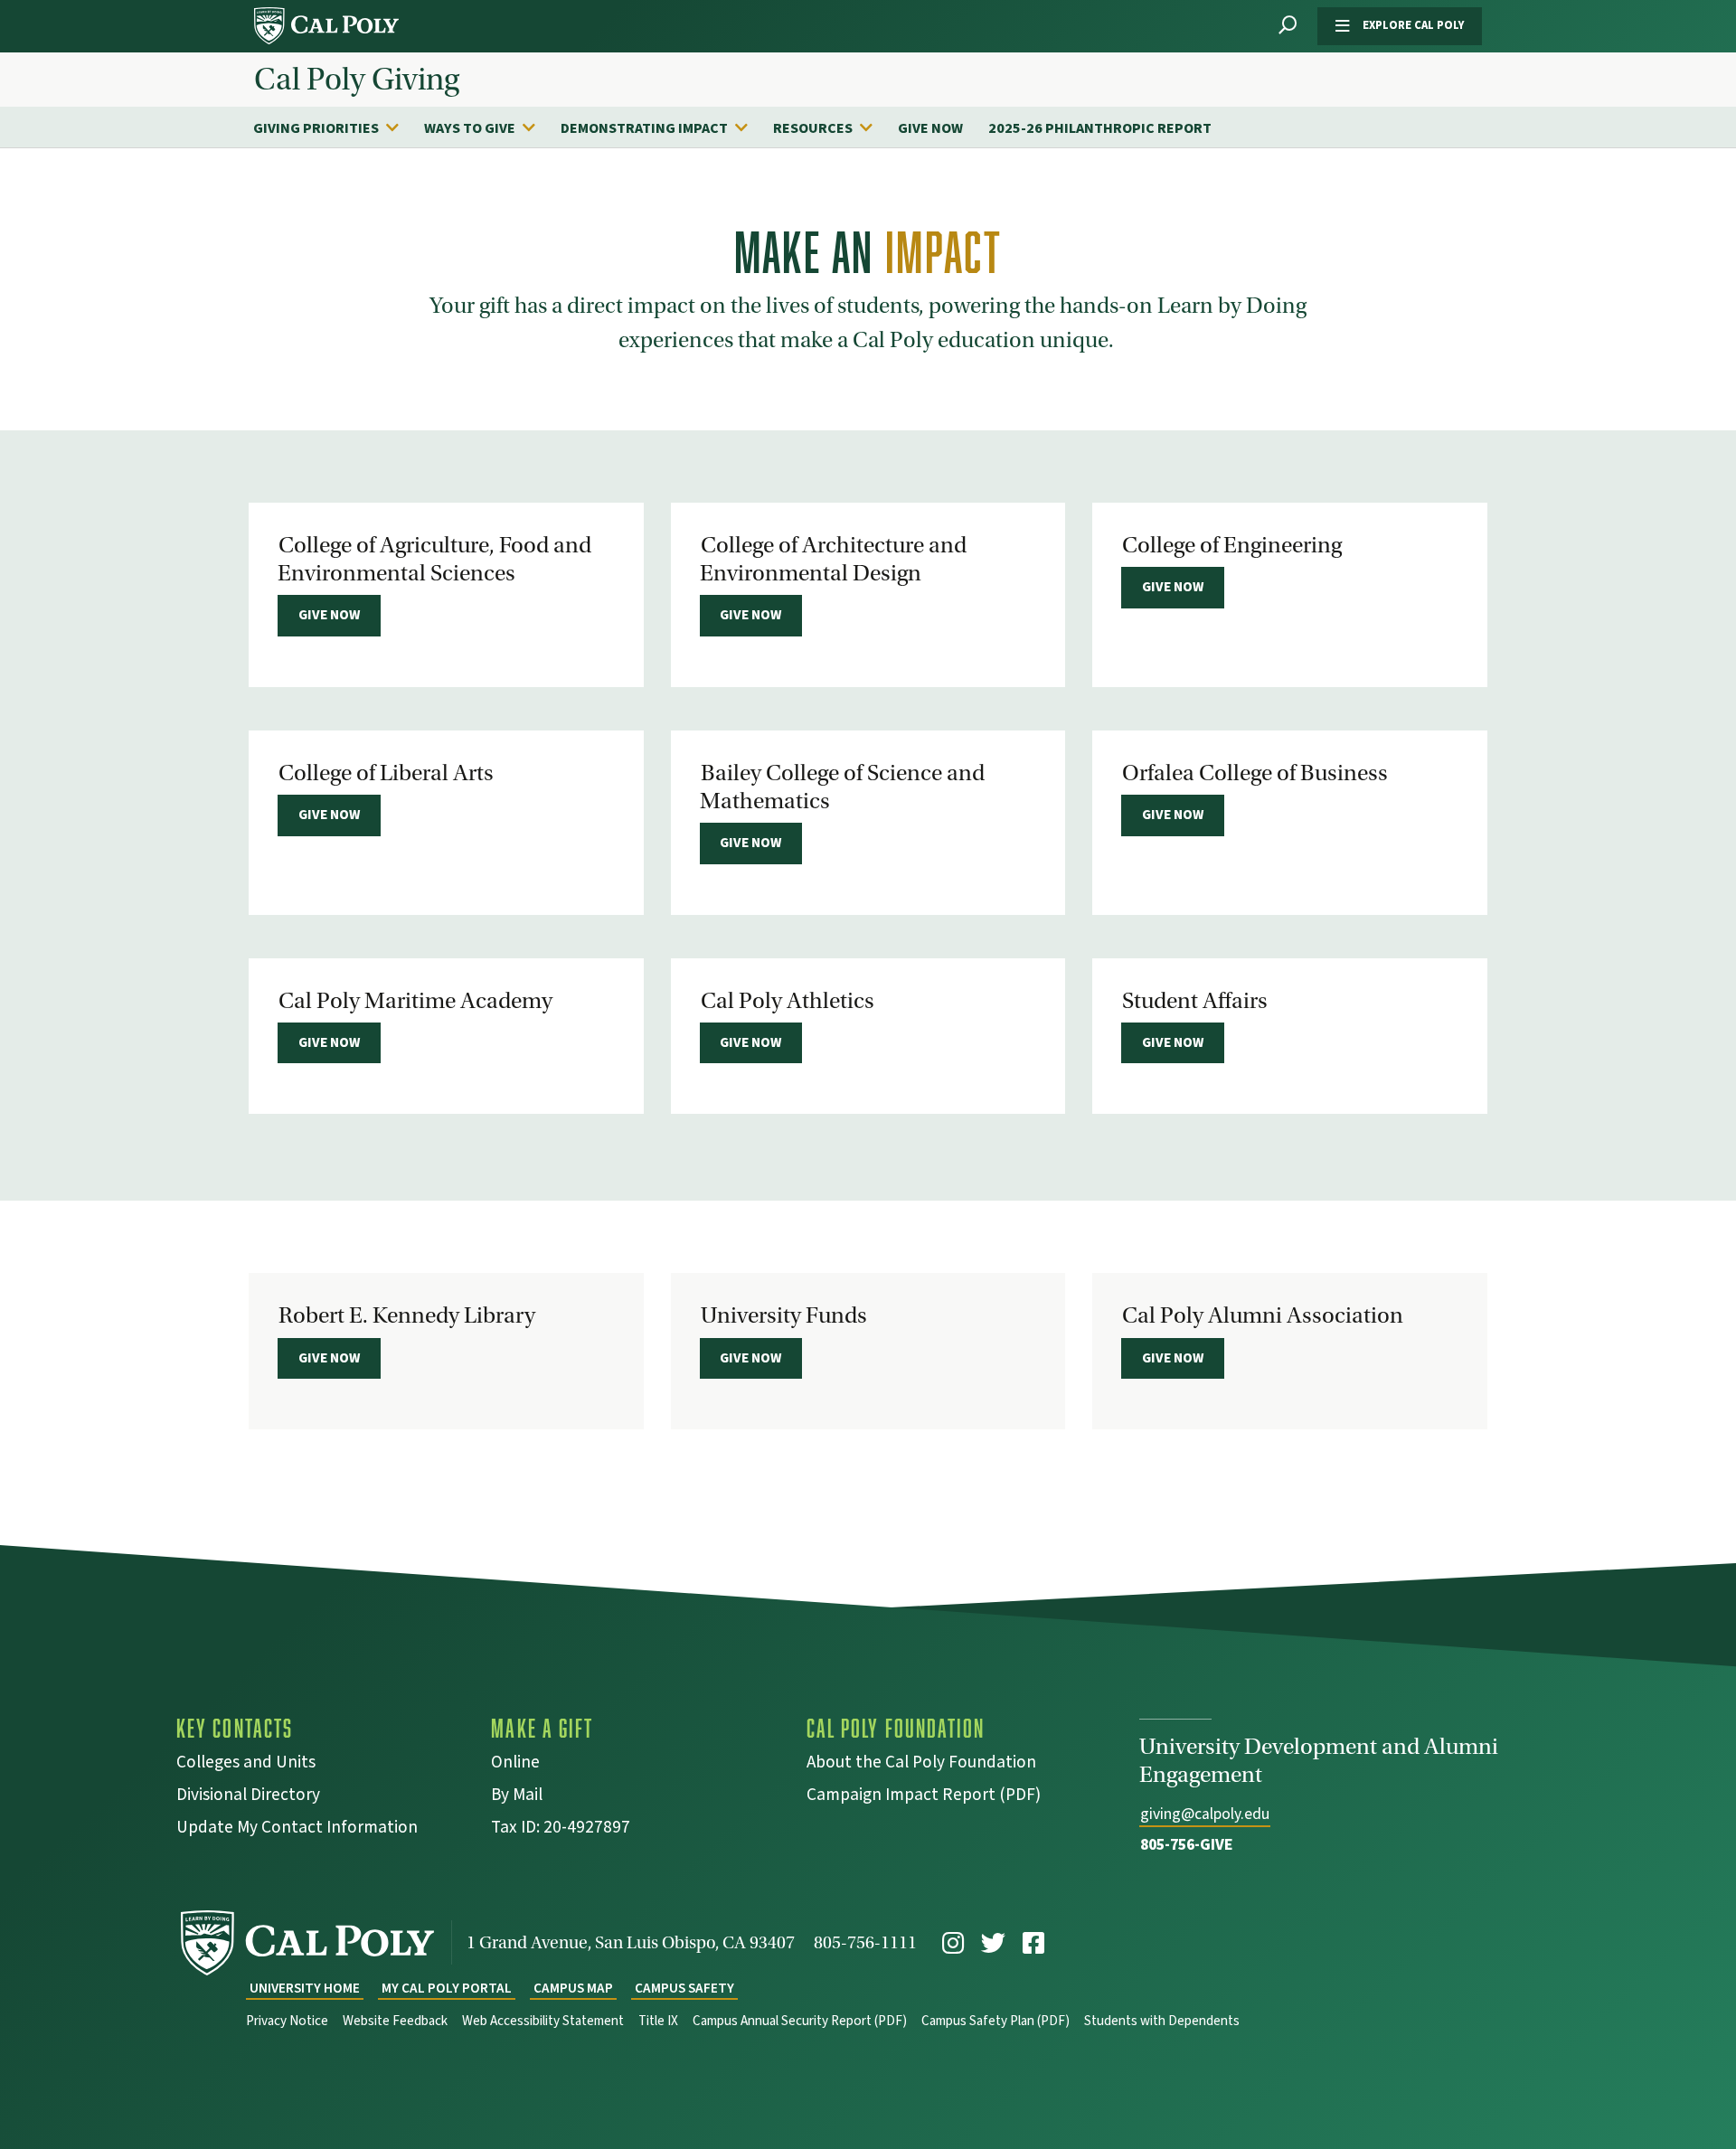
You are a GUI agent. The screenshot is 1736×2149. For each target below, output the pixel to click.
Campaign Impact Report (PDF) (924, 1797)
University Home (305, 1989)
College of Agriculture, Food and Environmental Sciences (434, 559)
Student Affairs (1195, 1001)
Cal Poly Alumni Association (1263, 1315)
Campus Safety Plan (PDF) (995, 2021)
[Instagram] (953, 1943)
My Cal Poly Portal (447, 1989)
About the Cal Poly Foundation (921, 1764)
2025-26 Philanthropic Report (1100, 128)
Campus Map (573, 1989)
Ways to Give (470, 128)
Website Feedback (395, 2021)
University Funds (784, 1315)
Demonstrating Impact (644, 128)
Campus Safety (684, 1989)
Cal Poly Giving (357, 80)
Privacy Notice (287, 2021)
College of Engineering (1232, 545)
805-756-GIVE (1187, 1845)
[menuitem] (335, 127)
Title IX (658, 2021)
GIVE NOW (930, 128)
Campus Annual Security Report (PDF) (800, 2021)
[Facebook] (1033, 1943)
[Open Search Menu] (1288, 26)
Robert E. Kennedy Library (407, 1315)
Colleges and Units (246, 1764)
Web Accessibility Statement (543, 2021)
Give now (329, 615)
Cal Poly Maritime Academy (415, 1001)
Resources (813, 128)
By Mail (517, 1797)
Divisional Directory (248, 1797)
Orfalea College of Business (1255, 773)
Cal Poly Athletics (788, 1001)
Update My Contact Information (297, 1829)
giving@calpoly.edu (1205, 1814)
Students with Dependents (1162, 2021)
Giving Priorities (316, 128)
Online (515, 1764)
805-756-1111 (865, 1942)
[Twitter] (993, 1943)
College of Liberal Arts (386, 773)
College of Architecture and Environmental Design (833, 559)
